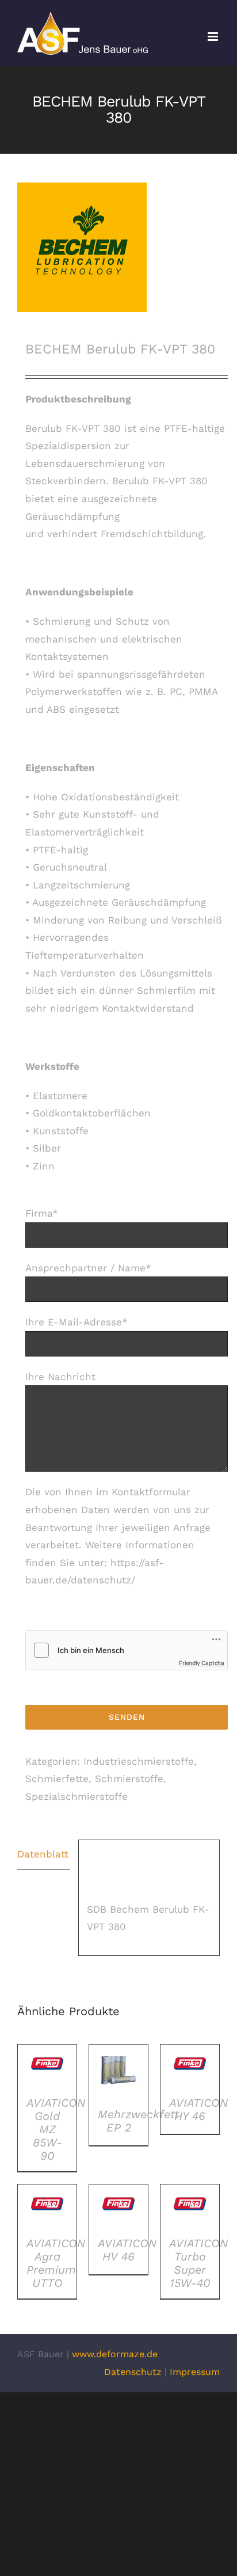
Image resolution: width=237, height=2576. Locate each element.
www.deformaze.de (115, 2354)
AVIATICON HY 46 (198, 2109)
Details (47, 2068)
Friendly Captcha (202, 1663)
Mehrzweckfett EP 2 (138, 2121)
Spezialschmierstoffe (77, 1796)
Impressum (195, 2372)
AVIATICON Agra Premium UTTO (56, 2263)
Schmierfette (57, 1779)
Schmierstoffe (129, 1779)
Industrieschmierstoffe (139, 1761)
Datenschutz (133, 2372)
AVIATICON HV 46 (127, 2250)
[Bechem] (118, 247)
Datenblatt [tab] (43, 1854)
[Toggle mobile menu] (214, 37)
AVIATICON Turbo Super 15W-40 (198, 2263)
